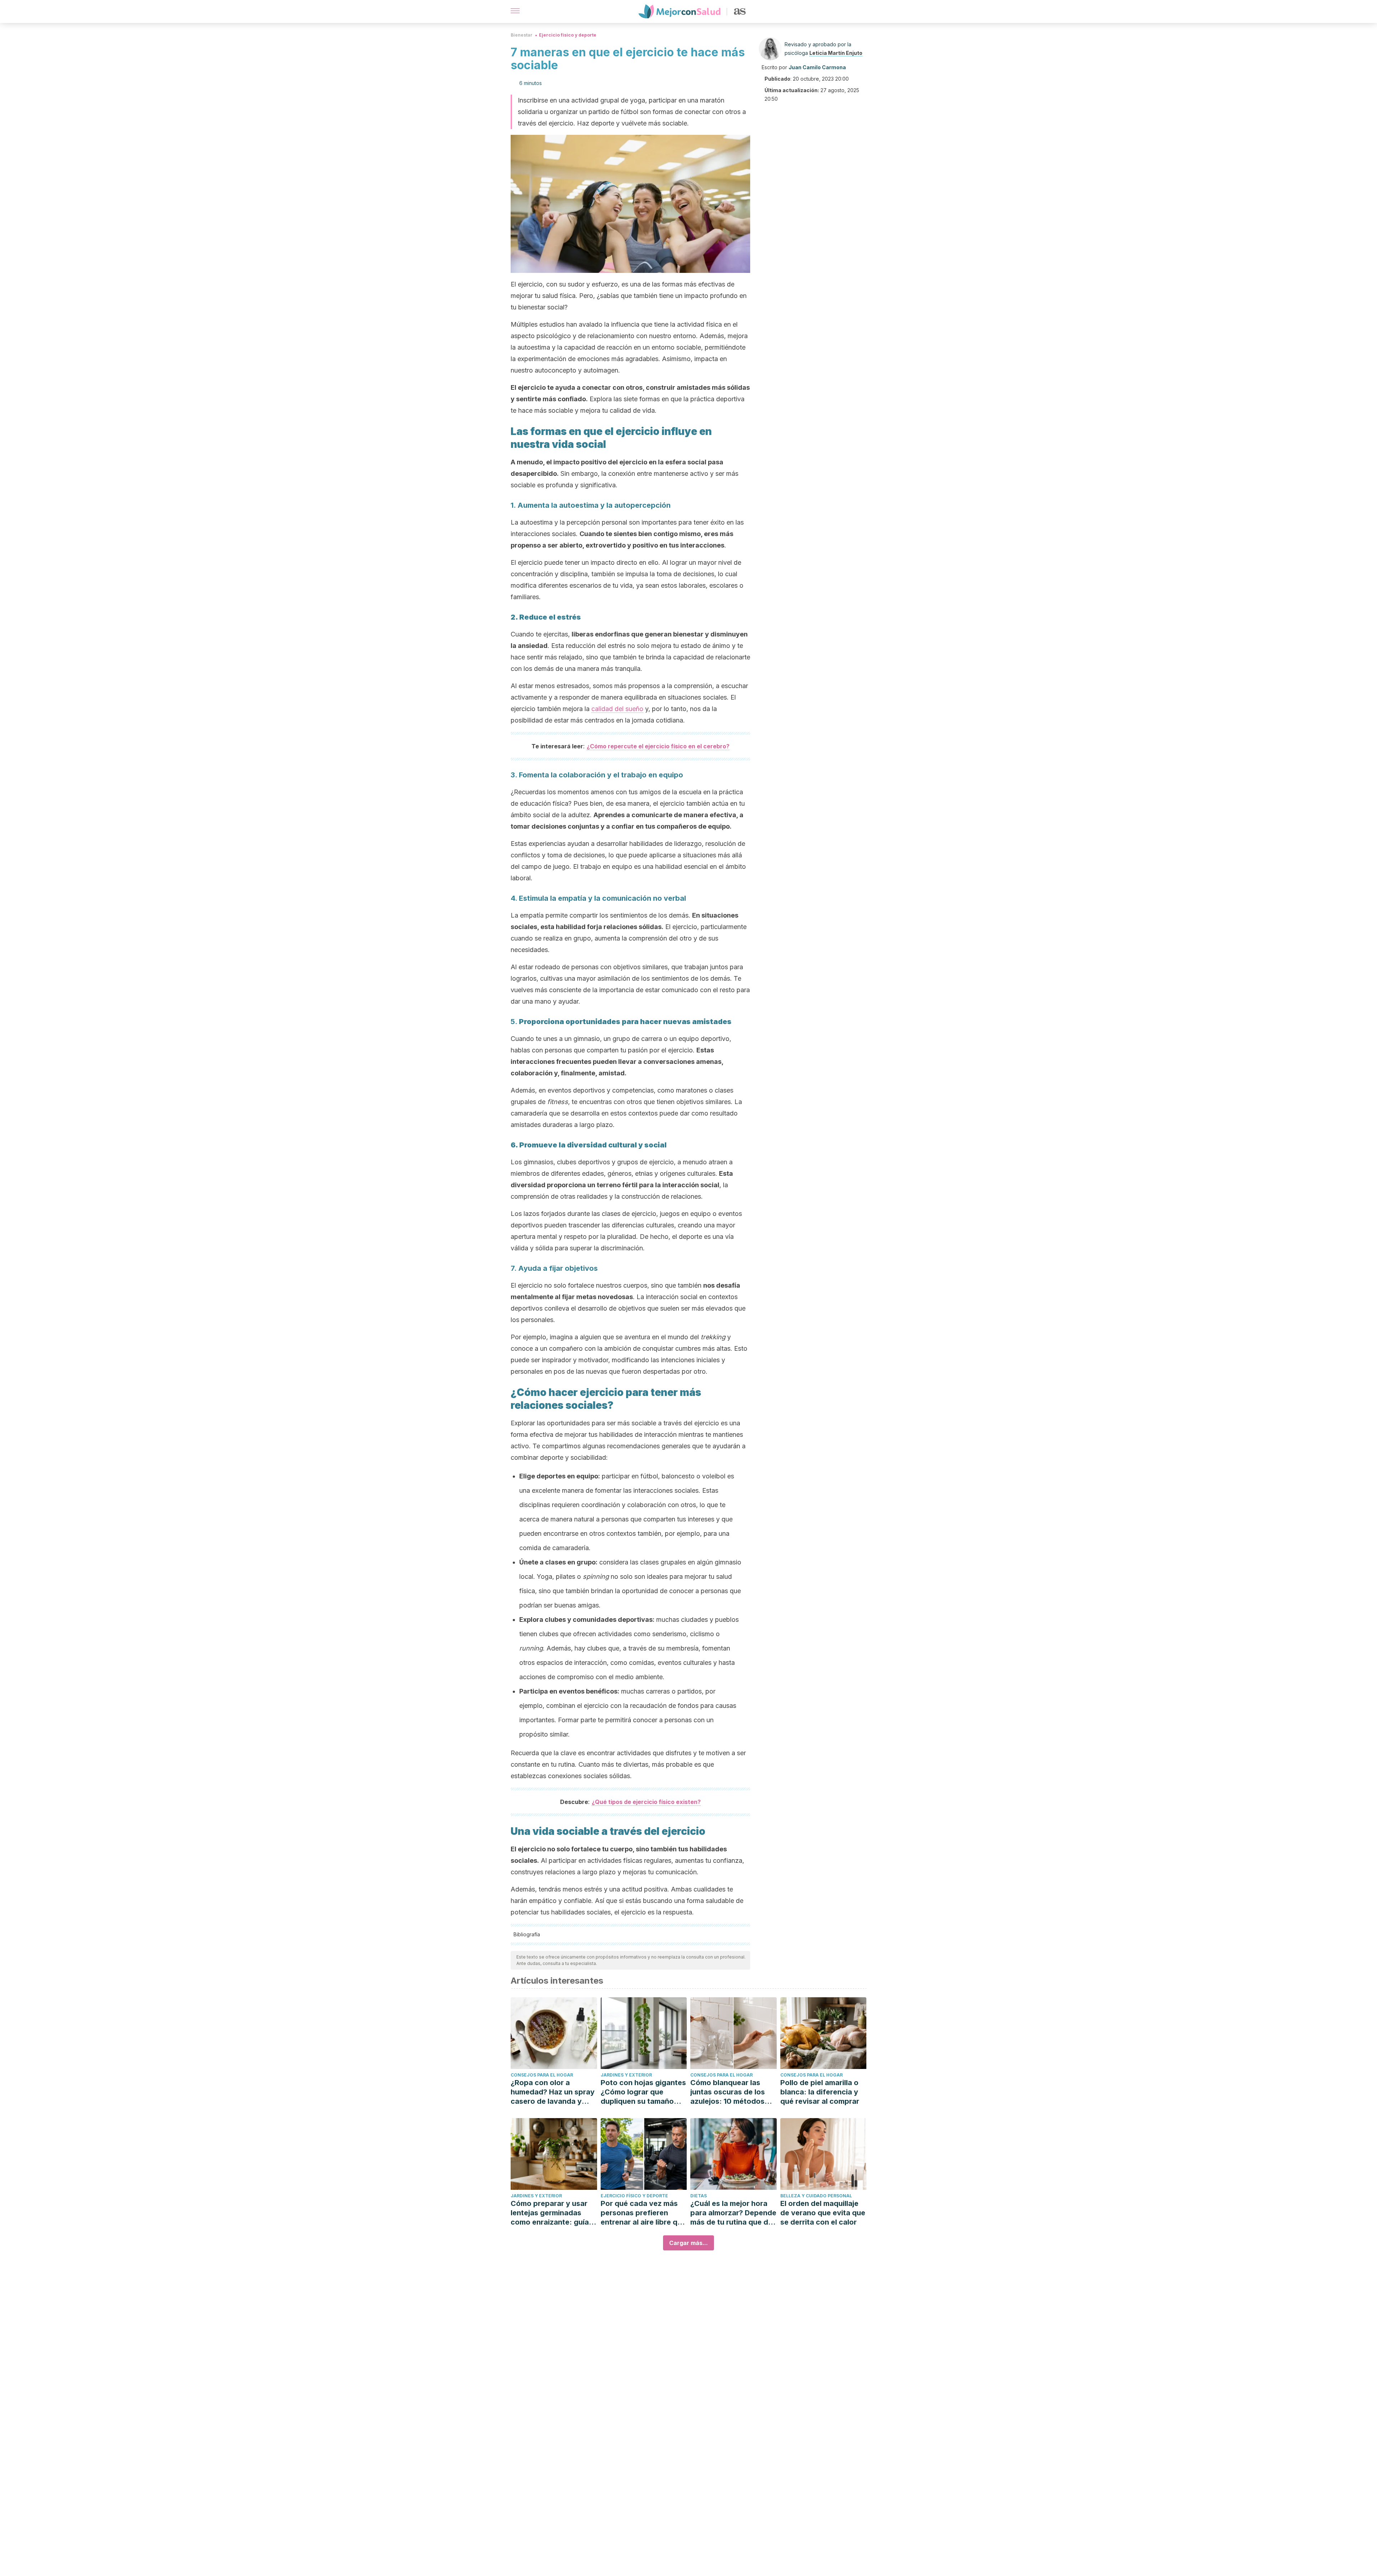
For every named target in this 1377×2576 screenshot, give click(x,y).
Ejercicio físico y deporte (568, 35)
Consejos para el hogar (542, 2075)
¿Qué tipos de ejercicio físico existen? (646, 1802)
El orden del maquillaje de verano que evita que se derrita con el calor (823, 2213)
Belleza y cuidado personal (816, 2196)
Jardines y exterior (626, 2075)
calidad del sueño (617, 709)
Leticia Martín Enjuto (836, 53)
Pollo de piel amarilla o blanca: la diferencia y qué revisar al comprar (820, 2092)
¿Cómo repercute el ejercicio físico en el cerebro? (658, 746)
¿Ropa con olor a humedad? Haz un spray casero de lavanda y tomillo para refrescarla (553, 2092)
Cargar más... (688, 2243)
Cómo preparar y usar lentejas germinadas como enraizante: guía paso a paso (550, 2213)
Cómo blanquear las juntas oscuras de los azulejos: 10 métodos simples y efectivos (728, 2092)
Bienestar (522, 35)
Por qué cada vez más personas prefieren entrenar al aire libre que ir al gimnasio (643, 2213)
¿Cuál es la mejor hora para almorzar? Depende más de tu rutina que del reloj (733, 2213)
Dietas (699, 2196)
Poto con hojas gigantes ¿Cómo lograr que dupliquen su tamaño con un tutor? (643, 2092)
